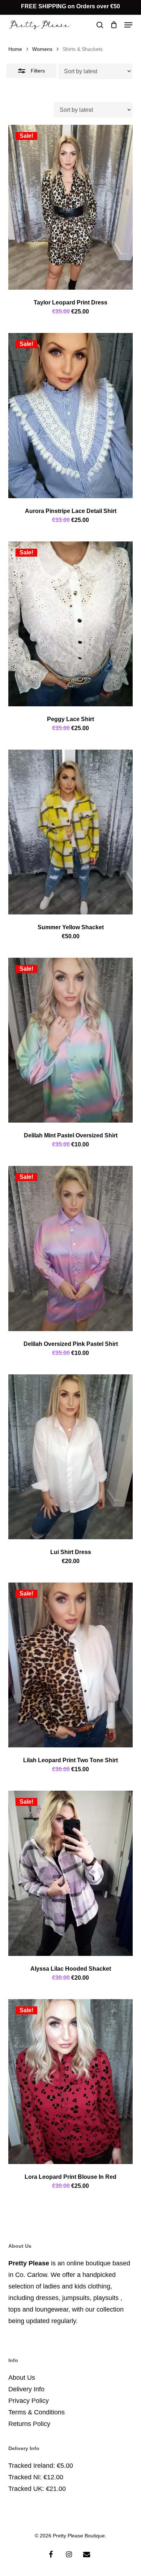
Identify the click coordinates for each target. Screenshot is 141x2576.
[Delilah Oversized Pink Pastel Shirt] (70, 1248)
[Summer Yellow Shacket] (70, 832)
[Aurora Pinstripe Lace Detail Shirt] (70, 415)
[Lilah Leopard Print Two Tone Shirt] (70, 1665)
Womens (42, 49)
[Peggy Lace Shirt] (70, 624)
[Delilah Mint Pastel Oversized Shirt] (70, 1040)
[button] (128, 25)
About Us (22, 2378)
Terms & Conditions (37, 2412)
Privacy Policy (29, 2401)
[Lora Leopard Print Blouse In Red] (70, 2082)
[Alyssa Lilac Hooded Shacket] (70, 1873)
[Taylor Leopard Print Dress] (70, 207)
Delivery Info (26, 2389)
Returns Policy (29, 2424)
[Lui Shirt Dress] (70, 1457)
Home (15, 49)
